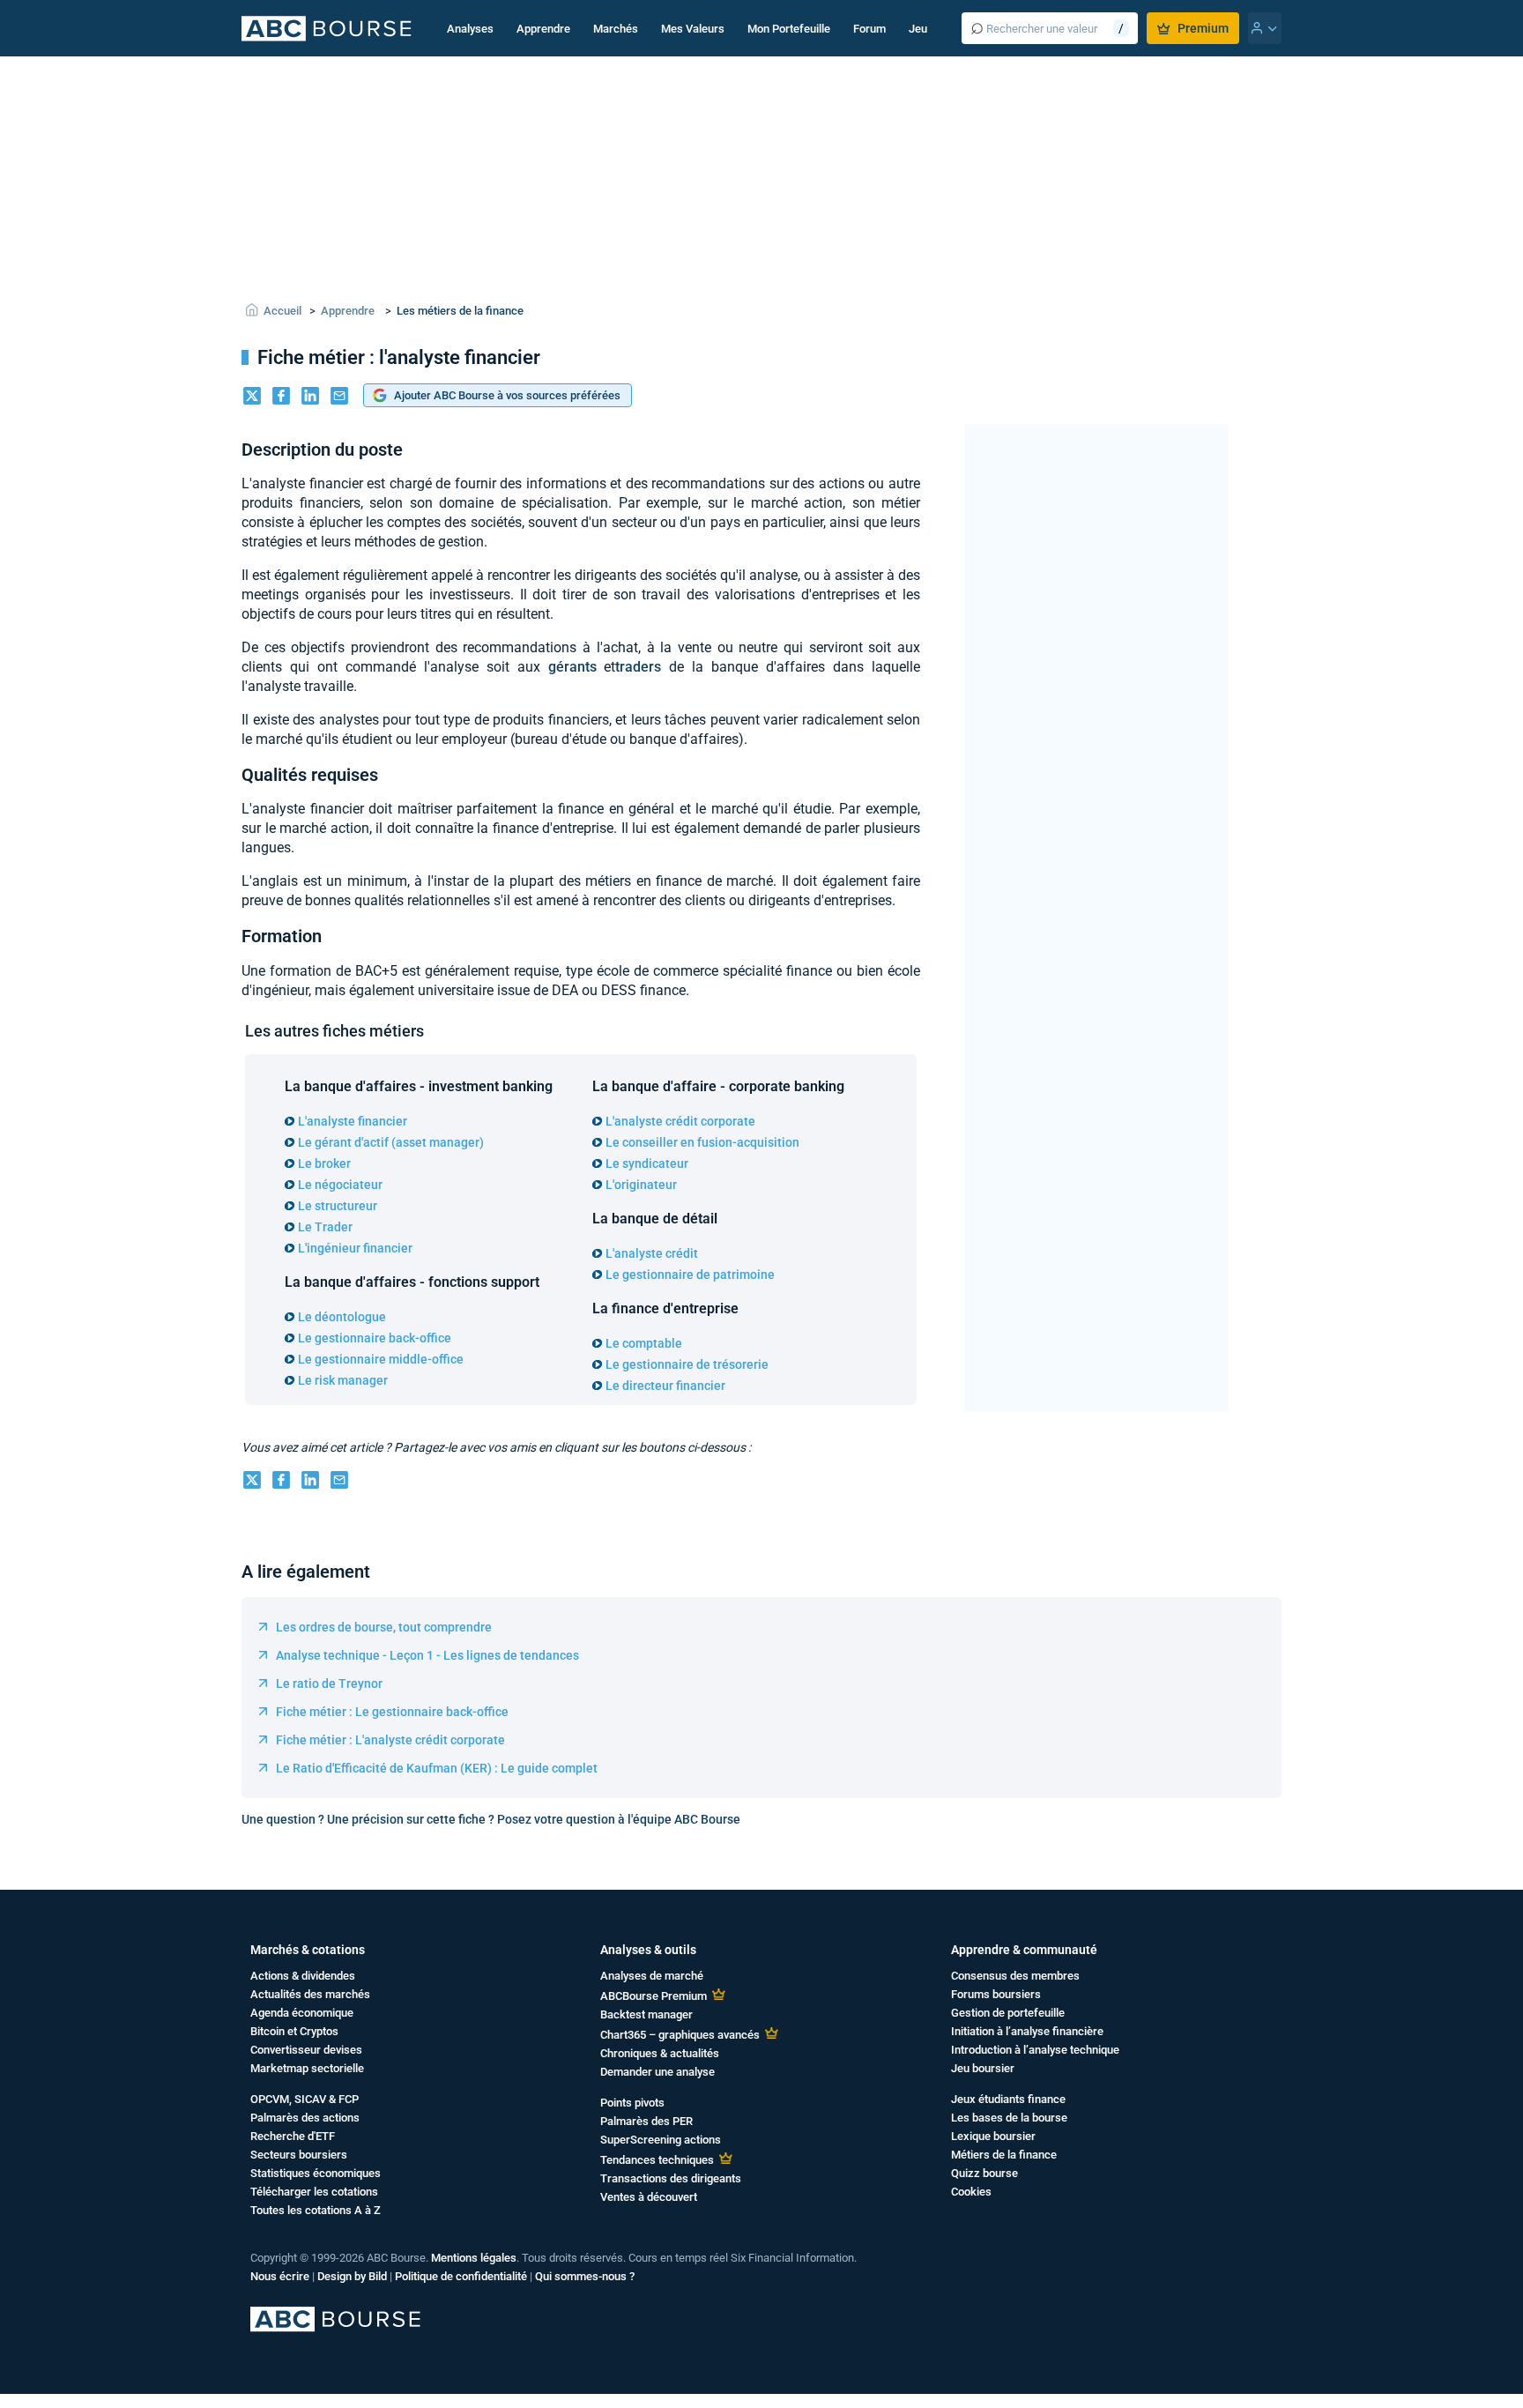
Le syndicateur (647, 1163)
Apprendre (543, 29)
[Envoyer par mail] (339, 397)
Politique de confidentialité (461, 2276)
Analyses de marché (652, 1976)
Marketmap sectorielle (307, 2068)
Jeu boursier (983, 2068)
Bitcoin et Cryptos (294, 2031)
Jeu (918, 29)
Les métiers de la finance (460, 311)
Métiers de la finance (1004, 2155)
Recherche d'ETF (293, 2136)
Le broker (324, 1163)
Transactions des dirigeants (671, 2178)
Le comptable (644, 1343)
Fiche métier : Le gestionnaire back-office (392, 1712)
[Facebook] (281, 397)
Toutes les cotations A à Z (316, 2210)
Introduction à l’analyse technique (1035, 2050)
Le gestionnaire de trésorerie (687, 1364)
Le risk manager (343, 1380)
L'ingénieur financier (355, 1248)
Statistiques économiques (316, 2173)
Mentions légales (474, 2258)
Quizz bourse (984, 2173)
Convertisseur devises (306, 2050)
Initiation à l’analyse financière (1027, 2031)
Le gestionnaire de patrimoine (690, 1275)
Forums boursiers (996, 1994)
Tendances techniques (657, 2160)
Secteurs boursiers (299, 2155)
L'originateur (641, 1185)
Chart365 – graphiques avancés (680, 2035)
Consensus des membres (1015, 1976)
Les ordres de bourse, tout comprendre (384, 1627)
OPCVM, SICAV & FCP (305, 2099)
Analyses (470, 29)
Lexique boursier (993, 2136)
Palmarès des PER (646, 2121)
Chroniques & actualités (660, 2053)
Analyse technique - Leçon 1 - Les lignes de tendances (427, 1655)
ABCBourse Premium (654, 1996)
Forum (869, 29)
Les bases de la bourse (1009, 2118)
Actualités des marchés (310, 1994)
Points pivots (632, 2103)
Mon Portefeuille (789, 29)
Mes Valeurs (693, 29)
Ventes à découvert (649, 2197)
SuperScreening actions (661, 2140)
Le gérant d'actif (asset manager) (391, 1142)
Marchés (616, 29)
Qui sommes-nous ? (585, 2276)
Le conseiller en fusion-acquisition (702, 1142)
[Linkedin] (310, 397)
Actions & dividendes (303, 1976)
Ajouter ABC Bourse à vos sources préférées (507, 395)
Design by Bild (352, 2276)
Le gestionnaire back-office (375, 1338)
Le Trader (325, 1227)
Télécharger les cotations (314, 2192)
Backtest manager (646, 2014)
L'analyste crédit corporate (680, 1121)
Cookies (971, 2192)
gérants (572, 667)
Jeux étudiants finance (1008, 2099)
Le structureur (338, 1206)
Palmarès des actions (305, 2118)
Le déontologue (342, 1317)
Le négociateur (340, 1185)
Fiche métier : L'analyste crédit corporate (390, 1740)
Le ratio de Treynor (329, 1683)
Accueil (282, 311)
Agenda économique (302, 2013)
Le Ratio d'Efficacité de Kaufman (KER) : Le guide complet (437, 1768)
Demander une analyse (657, 2072)
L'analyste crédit (652, 1253)
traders (638, 667)
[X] (252, 397)
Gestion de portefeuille (1008, 2013)
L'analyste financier (353, 1121)
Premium (1203, 28)
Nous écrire (280, 2276)
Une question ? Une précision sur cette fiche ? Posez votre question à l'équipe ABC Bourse (491, 1819)
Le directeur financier (665, 1386)
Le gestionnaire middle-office (381, 1359)
